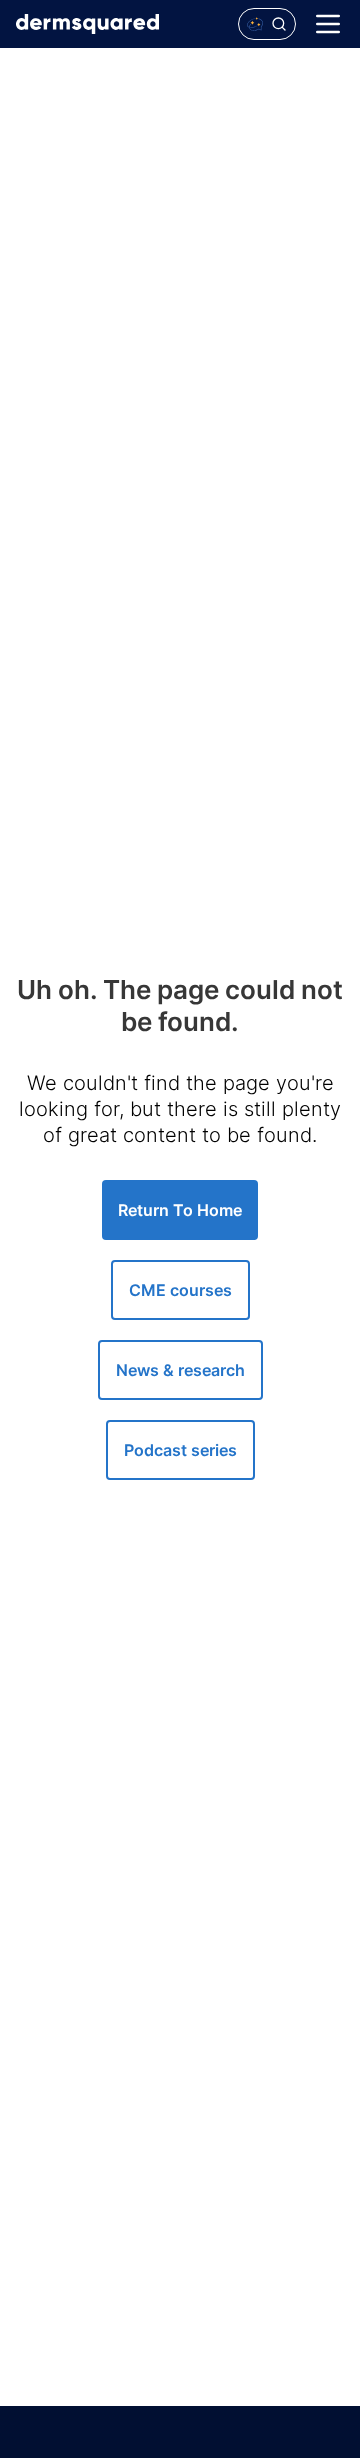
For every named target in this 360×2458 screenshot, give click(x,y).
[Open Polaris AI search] (267, 24)
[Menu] (328, 24)
